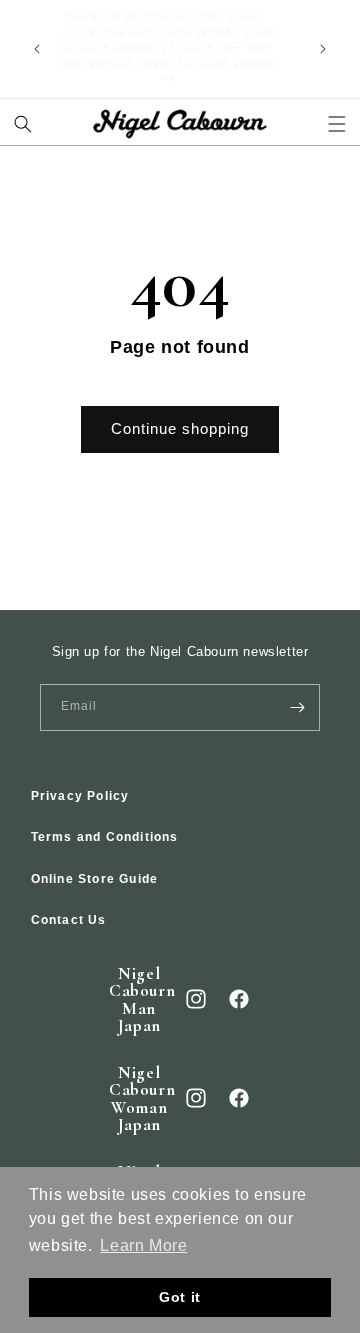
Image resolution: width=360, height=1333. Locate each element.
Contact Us (69, 920)
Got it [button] (180, 1297)
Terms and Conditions (105, 837)
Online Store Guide (95, 879)
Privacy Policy (80, 796)
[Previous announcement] (37, 49)
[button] (23, 124)
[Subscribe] (297, 707)
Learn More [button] (143, 1245)
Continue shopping (180, 428)
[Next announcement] (323, 49)
